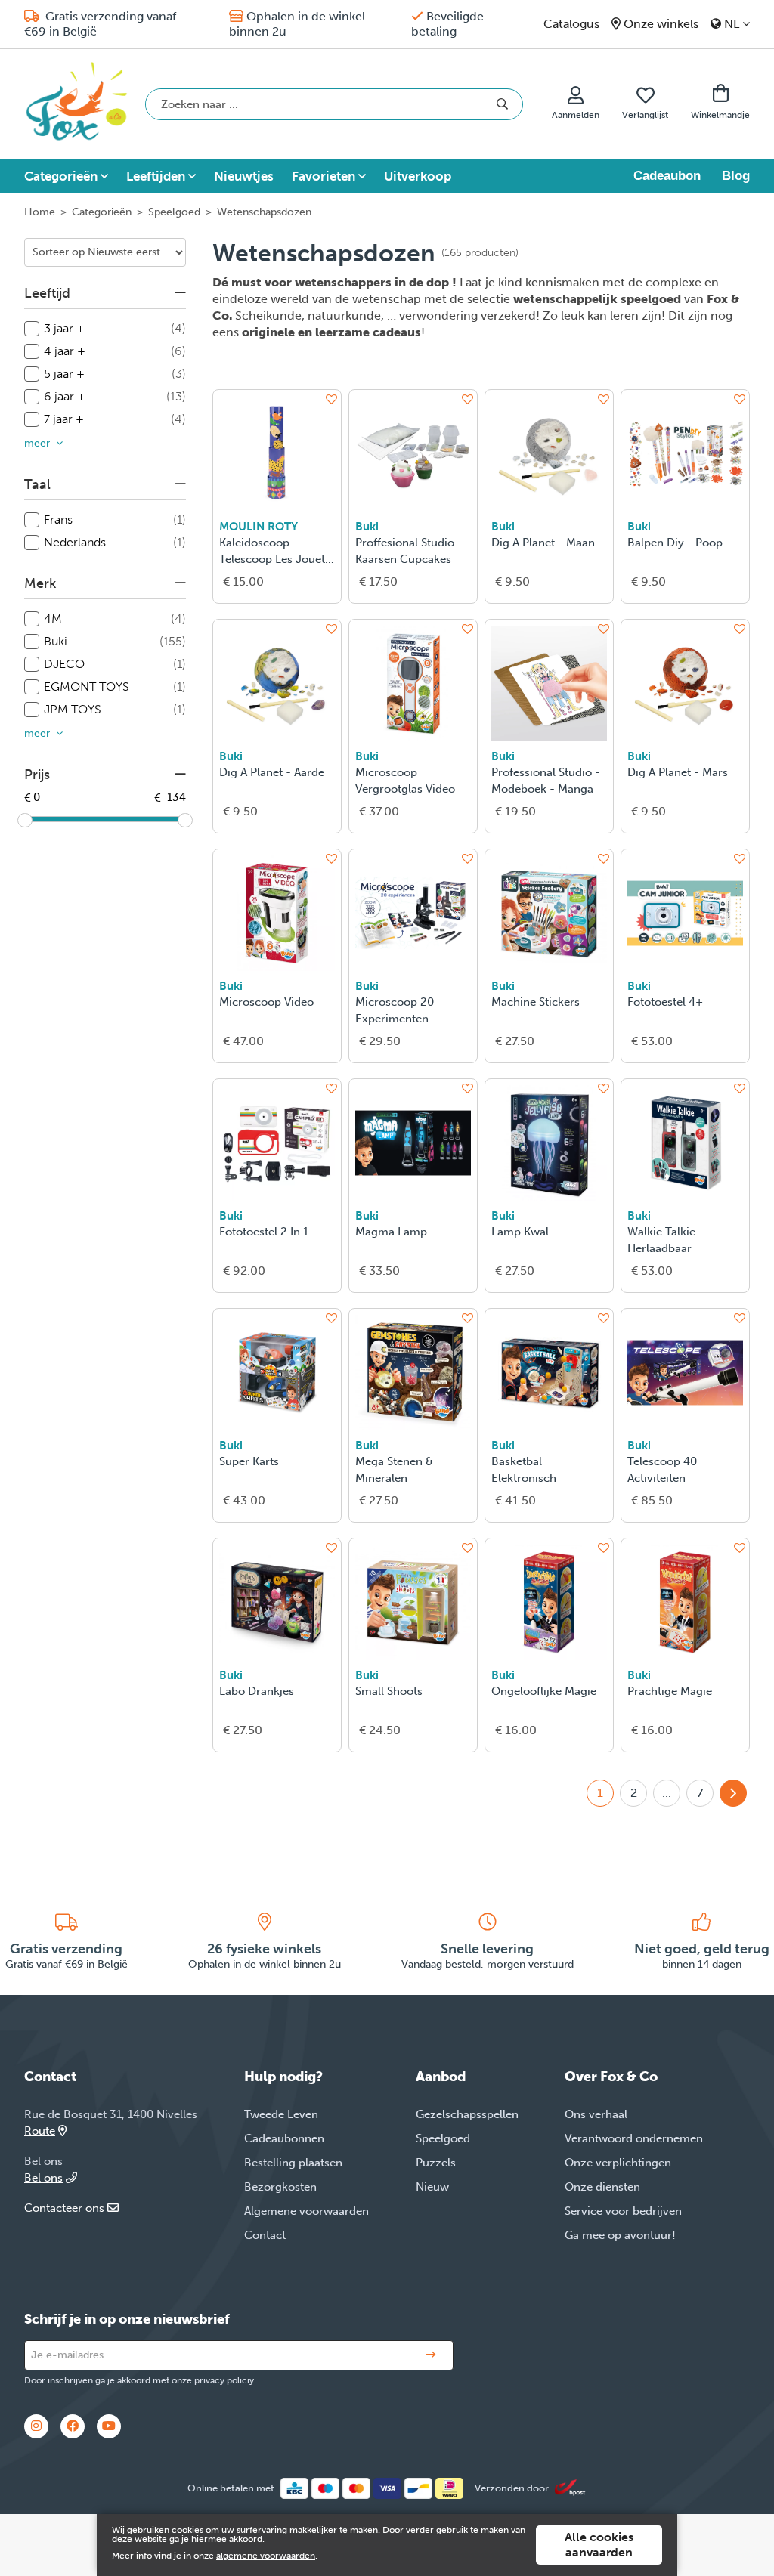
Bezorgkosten (280, 2187)
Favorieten (324, 176)
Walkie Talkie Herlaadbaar (661, 1240)
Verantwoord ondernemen (634, 2138)
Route (40, 2131)
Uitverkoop (418, 176)
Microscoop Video (266, 1002)
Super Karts (249, 1461)
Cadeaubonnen (284, 2138)
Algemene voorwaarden (307, 2211)
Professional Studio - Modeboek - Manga (546, 781)
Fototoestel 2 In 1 (264, 1232)
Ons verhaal (596, 2114)
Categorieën (61, 176)
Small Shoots (389, 1691)
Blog (736, 176)
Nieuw (432, 2187)
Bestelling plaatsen (293, 2163)
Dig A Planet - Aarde (272, 772)
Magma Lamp (391, 1232)
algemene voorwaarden (266, 2556)
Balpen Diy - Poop (675, 543)
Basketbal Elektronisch (524, 1470)
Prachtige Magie (670, 1691)
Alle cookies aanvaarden (599, 2545)
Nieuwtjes (244, 176)
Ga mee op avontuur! (620, 2235)
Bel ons (43, 2178)
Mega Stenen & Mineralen (394, 1470)
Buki (367, 527)
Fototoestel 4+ (665, 1002)
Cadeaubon (667, 176)
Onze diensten (602, 2187)
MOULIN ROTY (259, 527)
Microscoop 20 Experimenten (395, 1010)
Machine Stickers (536, 1002)
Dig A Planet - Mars (678, 772)
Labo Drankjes (257, 1691)
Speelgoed (174, 212)
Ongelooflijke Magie (544, 1691)
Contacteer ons (64, 2208)
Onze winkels (661, 24)
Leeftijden (156, 176)
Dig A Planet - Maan (543, 543)
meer (37, 443)
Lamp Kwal (520, 1232)
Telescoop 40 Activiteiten (662, 1470)
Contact (265, 2235)
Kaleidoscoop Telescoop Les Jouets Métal (275, 552)
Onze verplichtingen (618, 2163)
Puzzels (436, 2163)
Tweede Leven (281, 2114)
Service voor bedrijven (623, 2211)
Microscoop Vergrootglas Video (405, 781)
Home (40, 212)
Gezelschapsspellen (467, 2114)
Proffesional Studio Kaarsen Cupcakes (405, 551)
